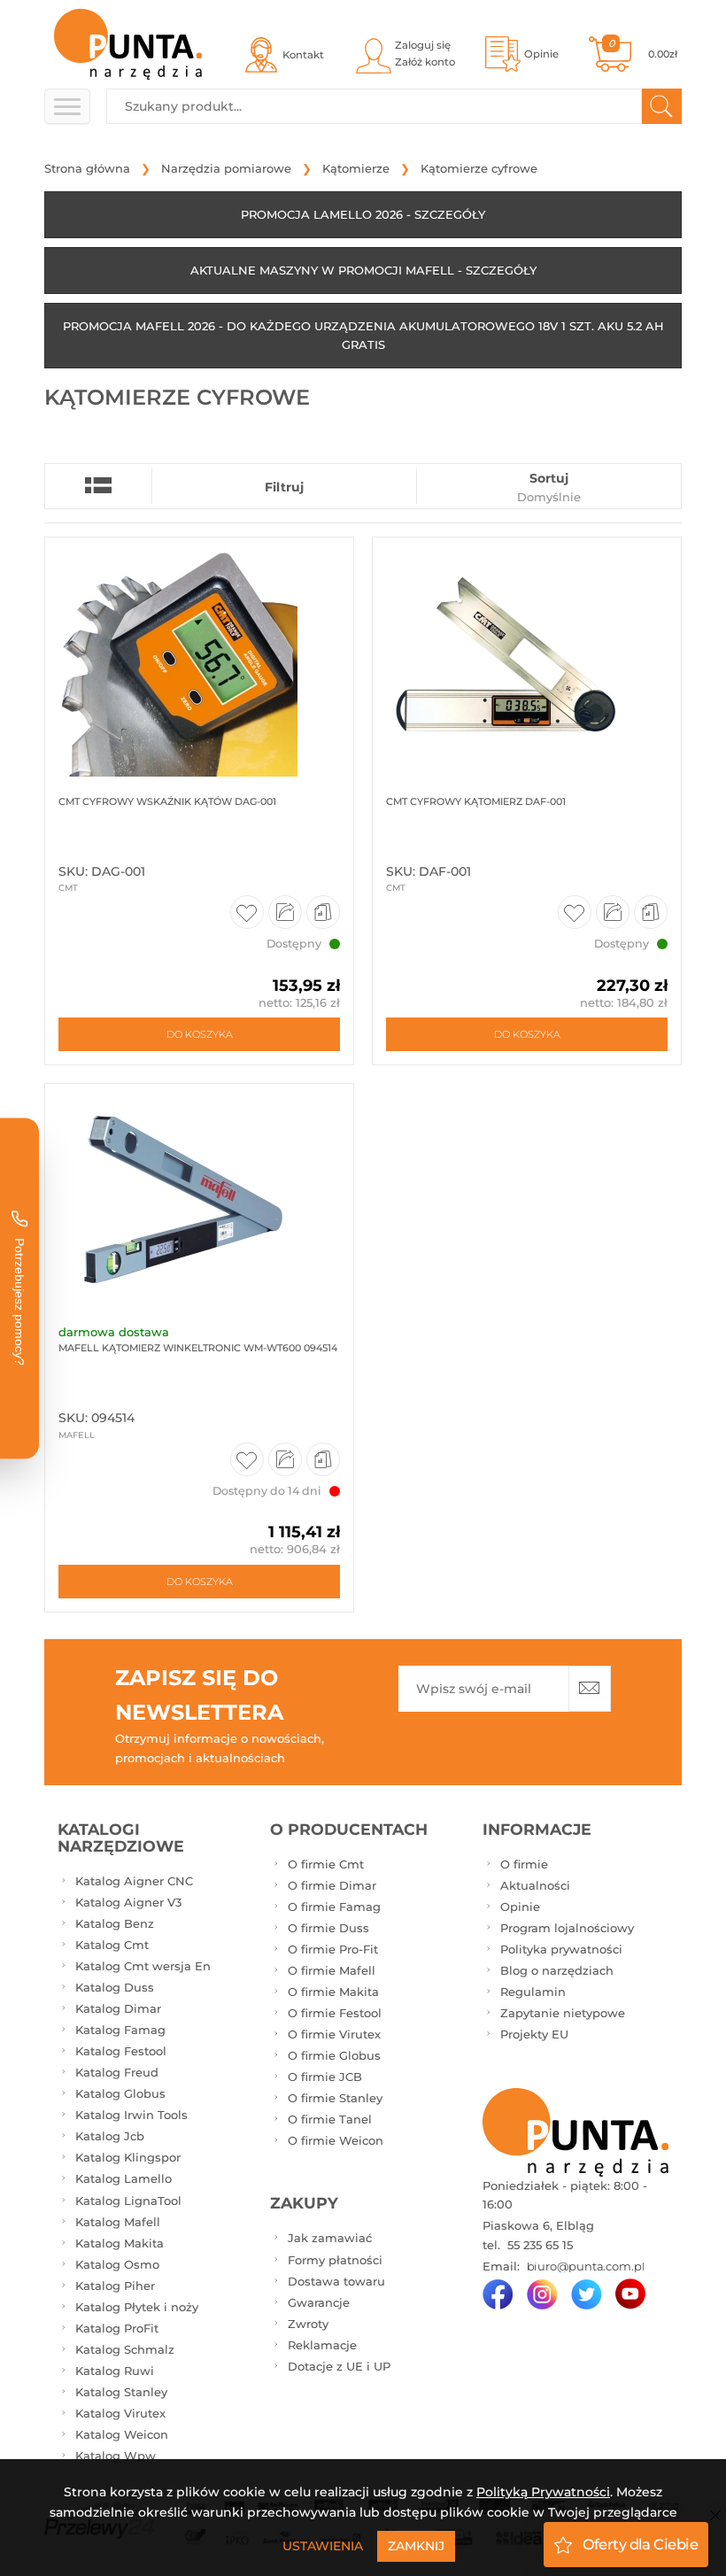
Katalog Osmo (117, 2264)
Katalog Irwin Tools (131, 2115)
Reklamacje (322, 2345)
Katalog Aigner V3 (128, 1902)
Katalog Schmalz (125, 2349)
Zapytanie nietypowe (563, 2013)
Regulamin (533, 1992)
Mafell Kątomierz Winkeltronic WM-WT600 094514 (198, 1348)
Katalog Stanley (121, 2392)
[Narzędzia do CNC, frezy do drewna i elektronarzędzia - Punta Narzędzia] (128, 44)
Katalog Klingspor (128, 2157)
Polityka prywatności (561, 1949)
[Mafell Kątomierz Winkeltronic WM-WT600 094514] (199, 1203)
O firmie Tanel (330, 2119)
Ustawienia (323, 2546)
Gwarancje (319, 2302)
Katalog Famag (120, 2030)
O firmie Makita (333, 1992)
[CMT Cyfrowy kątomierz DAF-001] (527, 657)
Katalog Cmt (112, 1945)
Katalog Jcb (110, 2136)
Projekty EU (534, 2034)
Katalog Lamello (124, 2178)
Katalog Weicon (122, 2434)
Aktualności (535, 1885)
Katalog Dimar (118, 2008)
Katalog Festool (121, 2051)
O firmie (524, 1864)
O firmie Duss (328, 1928)
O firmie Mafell (332, 1970)
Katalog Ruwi (115, 2371)
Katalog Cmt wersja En (143, 1966)
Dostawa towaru (336, 2281)
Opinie (520, 1907)
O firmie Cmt (326, 1864)
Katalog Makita (120, 2243)
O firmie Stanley (335, 2098)
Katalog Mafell (118, 2222)
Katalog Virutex (120, 2413)
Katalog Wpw (116, 2456)
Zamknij (416, 2546)
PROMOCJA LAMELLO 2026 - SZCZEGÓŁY (363, 214)
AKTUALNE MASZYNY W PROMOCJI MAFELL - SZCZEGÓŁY (363, 270)
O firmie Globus (334, 2055)
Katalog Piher (115, 2286)
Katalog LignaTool (128, 2201)
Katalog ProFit (117, 2328)
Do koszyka (200, 1034)
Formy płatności (335, 2260)
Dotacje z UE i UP (339, 2366)
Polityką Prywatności (543, 2492)
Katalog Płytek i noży (137, 2307)
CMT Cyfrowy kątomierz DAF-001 (476, 801)
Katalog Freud (117, 2072)
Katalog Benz (115, 1923)
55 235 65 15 (538, 2245)
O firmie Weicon (336, 2140)
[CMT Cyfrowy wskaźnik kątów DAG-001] (199, 657)
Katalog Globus (120, 2093)
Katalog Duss (115, 1987)
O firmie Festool (335, 2013)
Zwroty (308, 2324)
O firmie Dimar (332, 1885)
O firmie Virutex (334, 2034)
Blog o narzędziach (557, 1970)
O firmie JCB (325, 2077)
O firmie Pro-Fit (333, 1949)
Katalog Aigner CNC (134, 1881)
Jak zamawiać (330, 2238)
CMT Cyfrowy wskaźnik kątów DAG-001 (167, 801)
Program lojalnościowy (567, 1928)
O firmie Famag (334, 1907)
